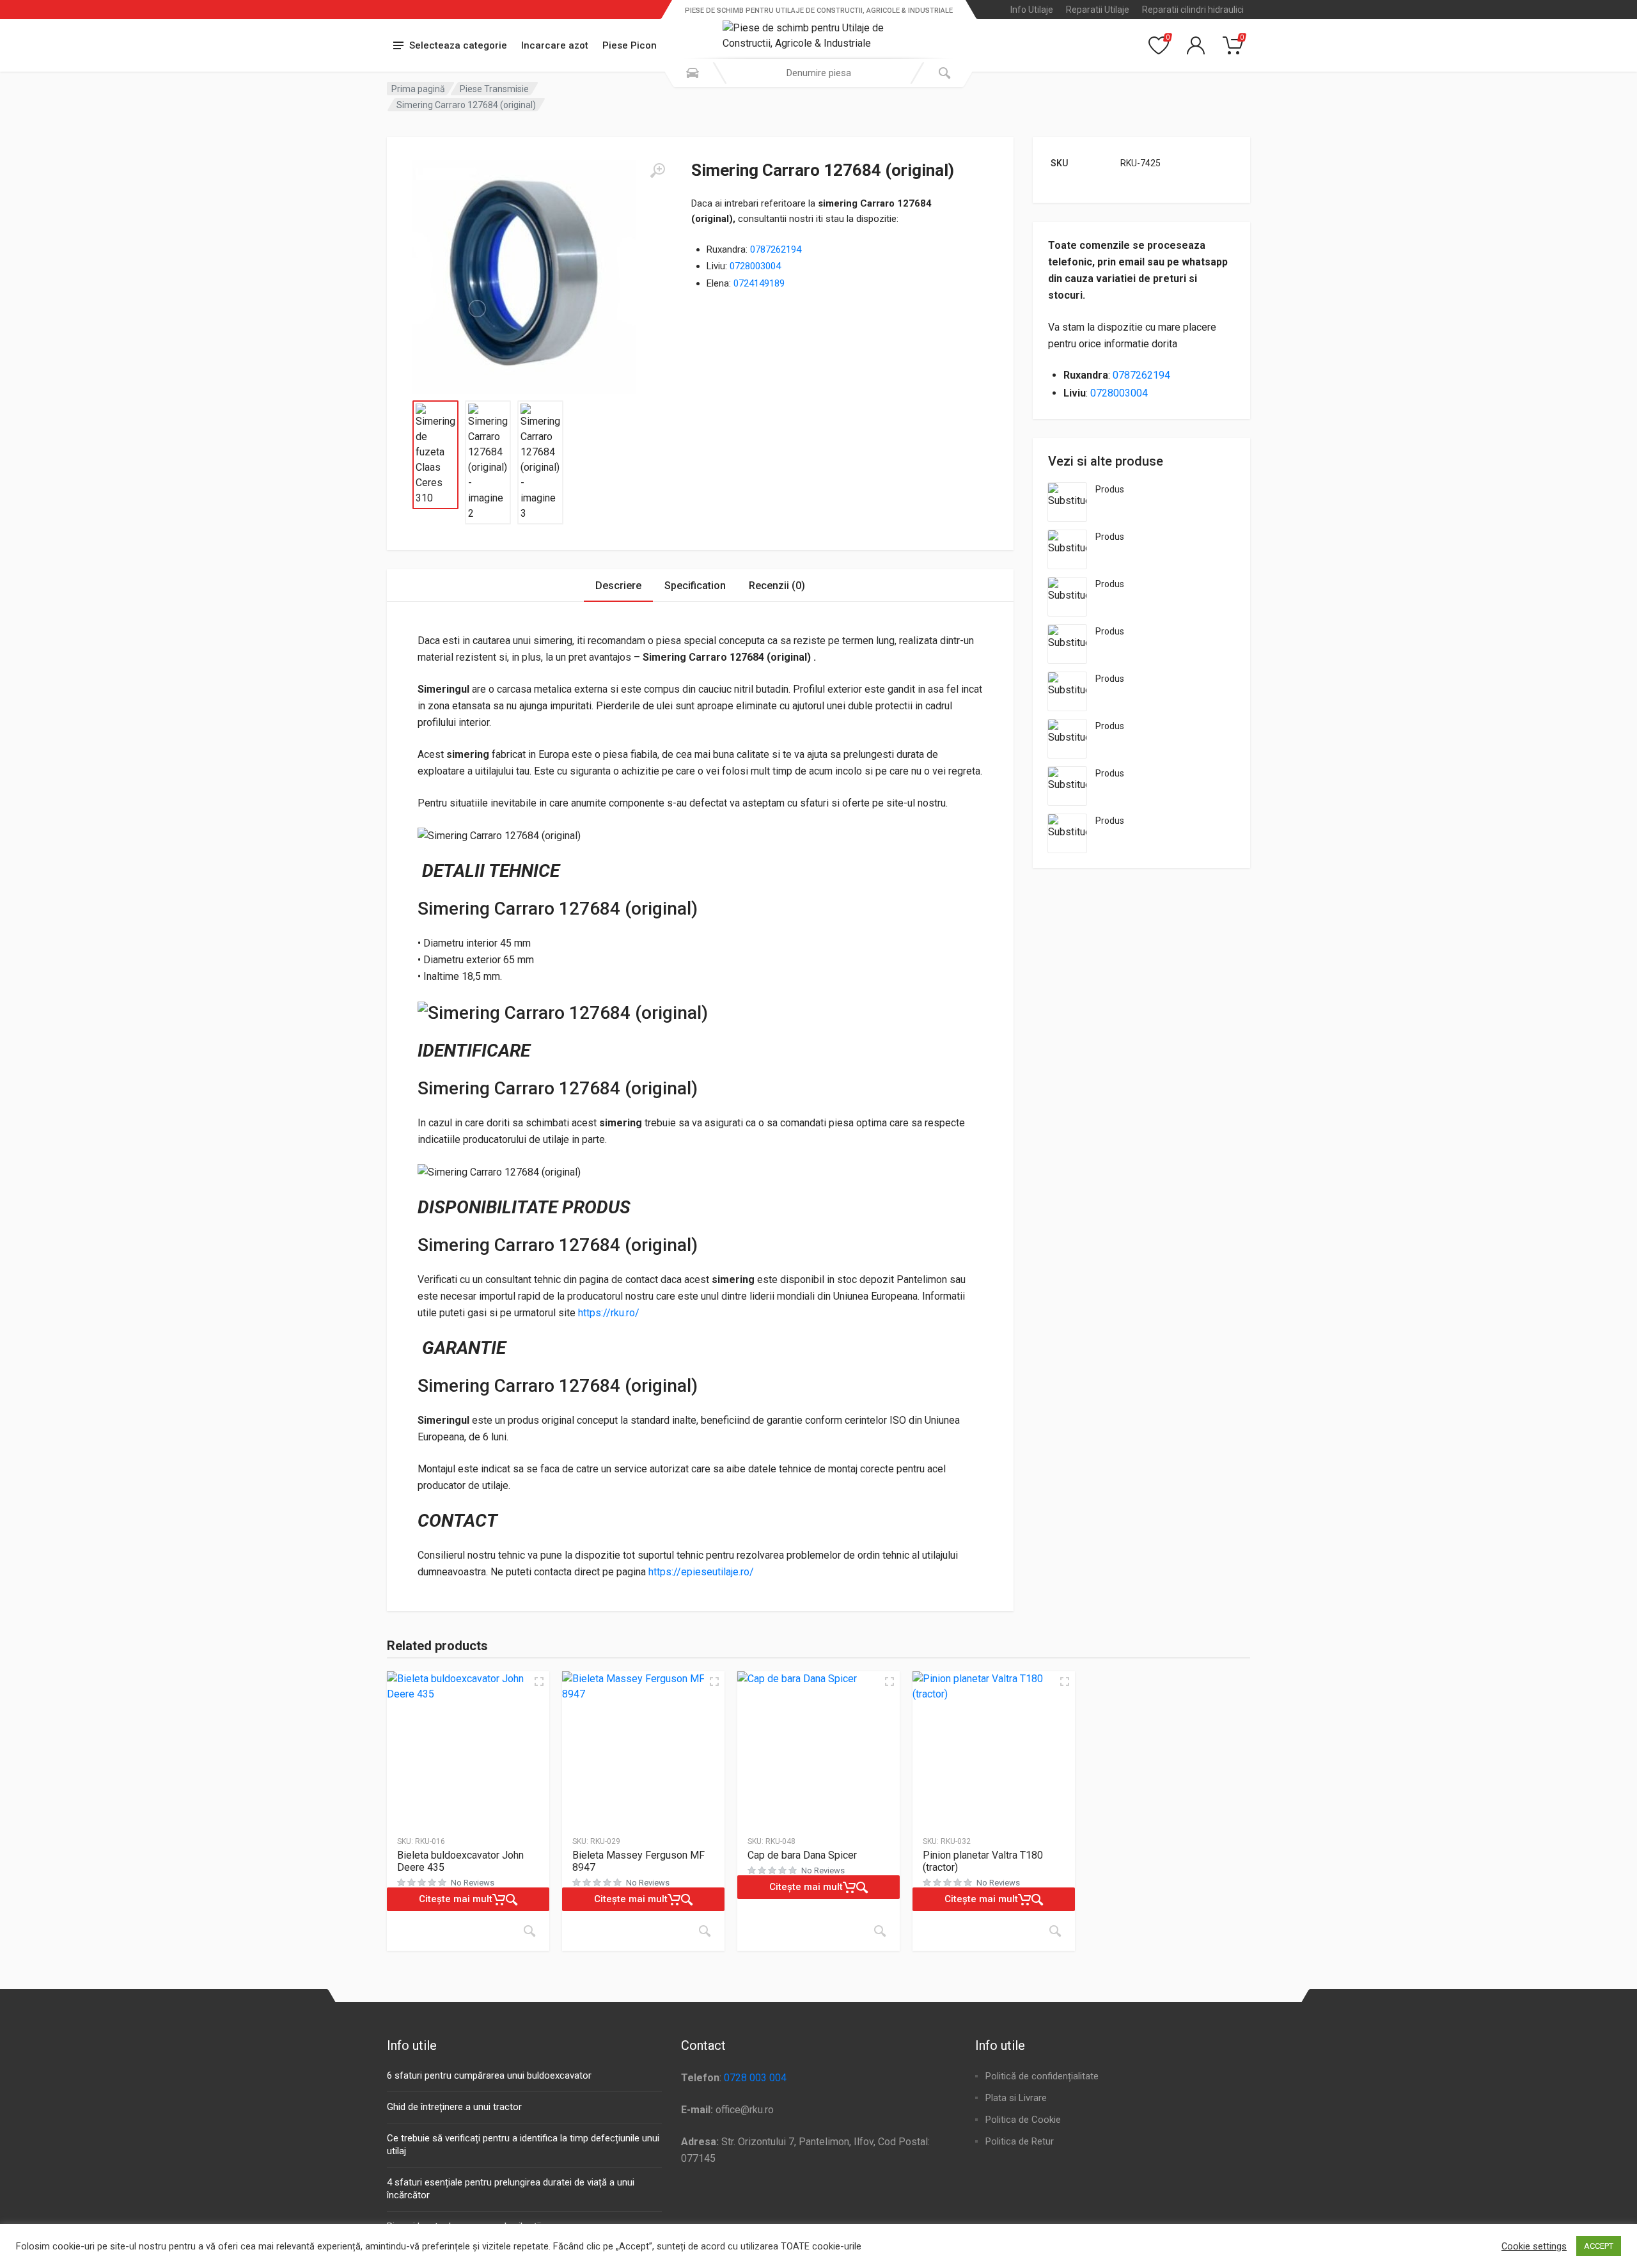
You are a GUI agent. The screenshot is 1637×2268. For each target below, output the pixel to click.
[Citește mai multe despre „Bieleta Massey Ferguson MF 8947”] (705, 1931)
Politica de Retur (1020, 2141)
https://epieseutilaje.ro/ (701, 1572)
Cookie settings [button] (1534, 2246)
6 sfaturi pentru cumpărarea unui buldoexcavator (489, 2075)
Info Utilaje (1032, 10)
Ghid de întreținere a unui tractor (454, 2107)
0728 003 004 (755, 2078)
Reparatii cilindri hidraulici (1193, 10)
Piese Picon (630, 45)
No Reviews (473, 1883)
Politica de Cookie (1023, 2120)
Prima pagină (418, 89)
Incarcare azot (555, 45)
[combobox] (818, 73)
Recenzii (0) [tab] (777, 586)
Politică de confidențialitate (1042, 2076)
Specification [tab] (695, 586)
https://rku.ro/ (609, 1313)
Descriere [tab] (618, 586)
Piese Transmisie (494, 89)
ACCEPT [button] (1599, 2246)
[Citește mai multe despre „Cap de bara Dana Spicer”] (880, 1931)
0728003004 (755, 266)
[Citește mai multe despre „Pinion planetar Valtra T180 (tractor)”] (1055, 1931)
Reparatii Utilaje (1098, 10)
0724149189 (759, 283)
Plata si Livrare (1016, 2098)
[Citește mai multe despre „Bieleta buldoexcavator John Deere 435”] (529, 1931)
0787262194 (776, 249)
